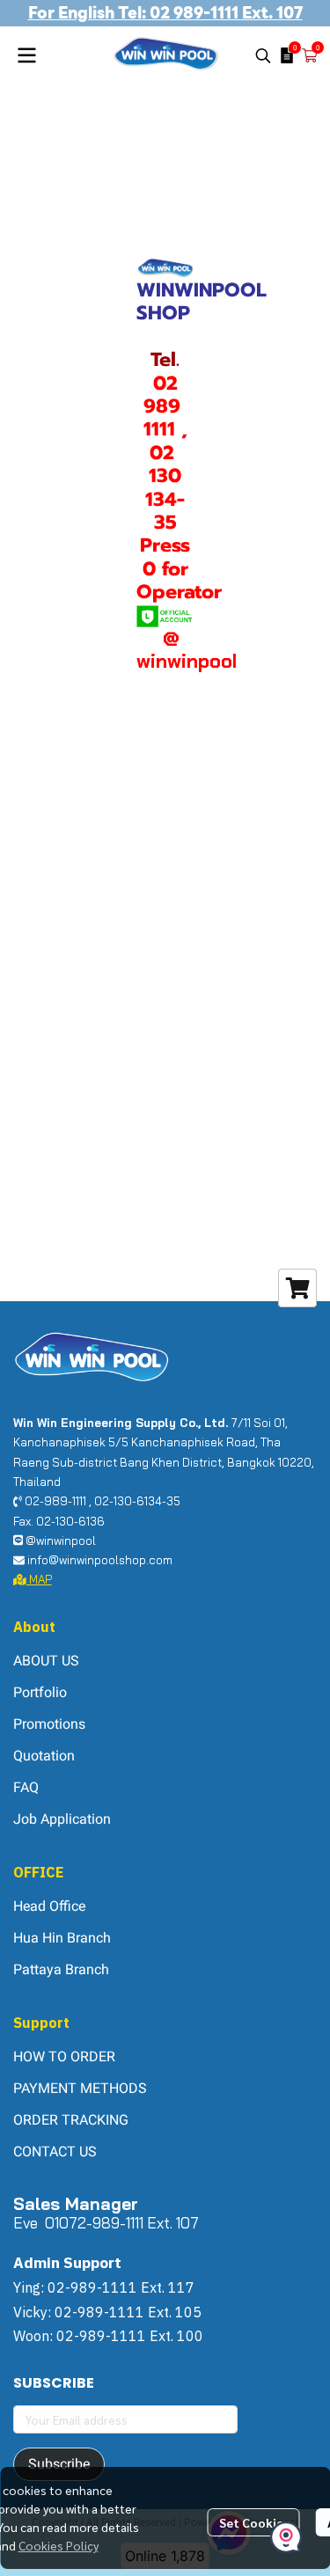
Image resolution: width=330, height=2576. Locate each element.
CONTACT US (55, 2152)
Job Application (62, 1819)
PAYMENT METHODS (80, 2088)
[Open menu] (26, 55)
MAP (39, 1579)
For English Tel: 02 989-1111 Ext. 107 (165, 13)
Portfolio (40, 1692)
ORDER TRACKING (71, 2120)
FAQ (26, 1787)
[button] (263, 55)
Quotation (44, 1756)
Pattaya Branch (61, 1969)
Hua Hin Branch (62, 1938)
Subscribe (59, 2464)
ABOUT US (46, 1661)
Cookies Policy (59, 2545)
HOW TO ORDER (64, 2056)
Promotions (49, 1724)
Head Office (49, 1906)
